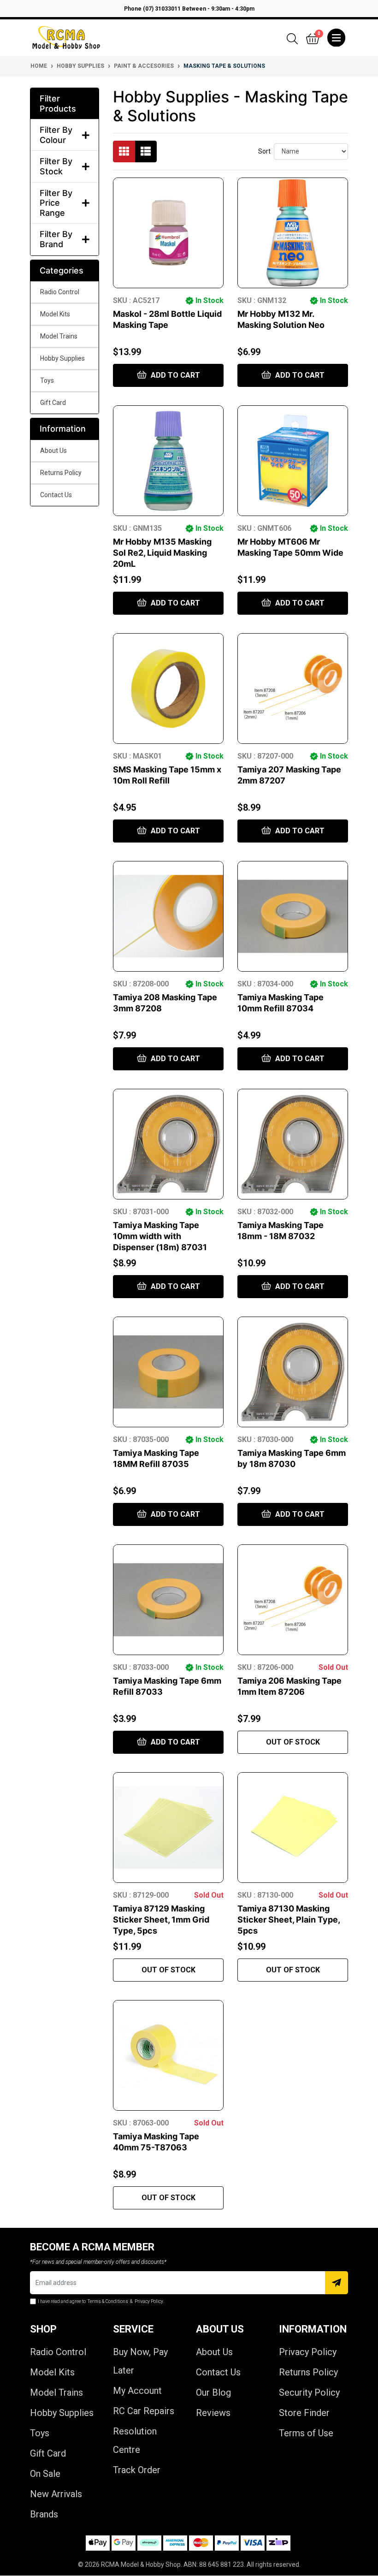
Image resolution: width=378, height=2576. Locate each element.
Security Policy (309, 2392)
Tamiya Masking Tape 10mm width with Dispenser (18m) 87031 (160, 1236)
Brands (44, 2514)
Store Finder (304, 2413)
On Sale (45, 2474)
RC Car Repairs (144, 2411)
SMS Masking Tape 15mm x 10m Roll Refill (167, 775)
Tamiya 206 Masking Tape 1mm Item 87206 (289, 1686)
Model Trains (59, 336)
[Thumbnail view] (124, 151)
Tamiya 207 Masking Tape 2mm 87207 (289, 775)
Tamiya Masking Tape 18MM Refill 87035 (156, 1458)
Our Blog (213, 2392)
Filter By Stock (56, 166)
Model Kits (55, 314)
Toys (47, 380)
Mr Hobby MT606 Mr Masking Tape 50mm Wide (290, 547)
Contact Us (56, 495)
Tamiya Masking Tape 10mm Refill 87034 (281, 1003)
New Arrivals (56, 2494)
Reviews (213, 2413)
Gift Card (53, 403)
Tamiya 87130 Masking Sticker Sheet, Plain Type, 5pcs (289, 1920)
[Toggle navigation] (336, 38)
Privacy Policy (308, 2352)
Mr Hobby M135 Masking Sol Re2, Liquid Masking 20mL (162, 553)
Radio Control (60, 292)
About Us (53, 451)
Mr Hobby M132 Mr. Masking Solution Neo (281, 319)
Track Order (137, 2470)
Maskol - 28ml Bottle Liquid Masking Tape (167, 319)
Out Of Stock (293, 1742)
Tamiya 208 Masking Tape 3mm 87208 (165, 1003)
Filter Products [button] (58, 104)
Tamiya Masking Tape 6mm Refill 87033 (167, 1686)
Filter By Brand (56, 239)
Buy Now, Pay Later (140, 2361)
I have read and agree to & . (101, 2301)
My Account (137, 2391)
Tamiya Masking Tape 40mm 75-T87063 (156, 2142)
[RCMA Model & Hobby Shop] (66, 38)
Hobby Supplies (62, 358)
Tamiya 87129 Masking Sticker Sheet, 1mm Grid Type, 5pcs (161, 1920)
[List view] (146, 151)
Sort (264, 151)
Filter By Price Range (56, 203)
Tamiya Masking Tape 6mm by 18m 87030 (292, 1458)
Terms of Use (306, 2433)
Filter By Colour (56, 135)
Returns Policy (61, 473)
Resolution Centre (135, 2440)
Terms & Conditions (108, 2301)
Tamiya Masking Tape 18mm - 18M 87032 (281, 1231)
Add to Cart (174, 375)
